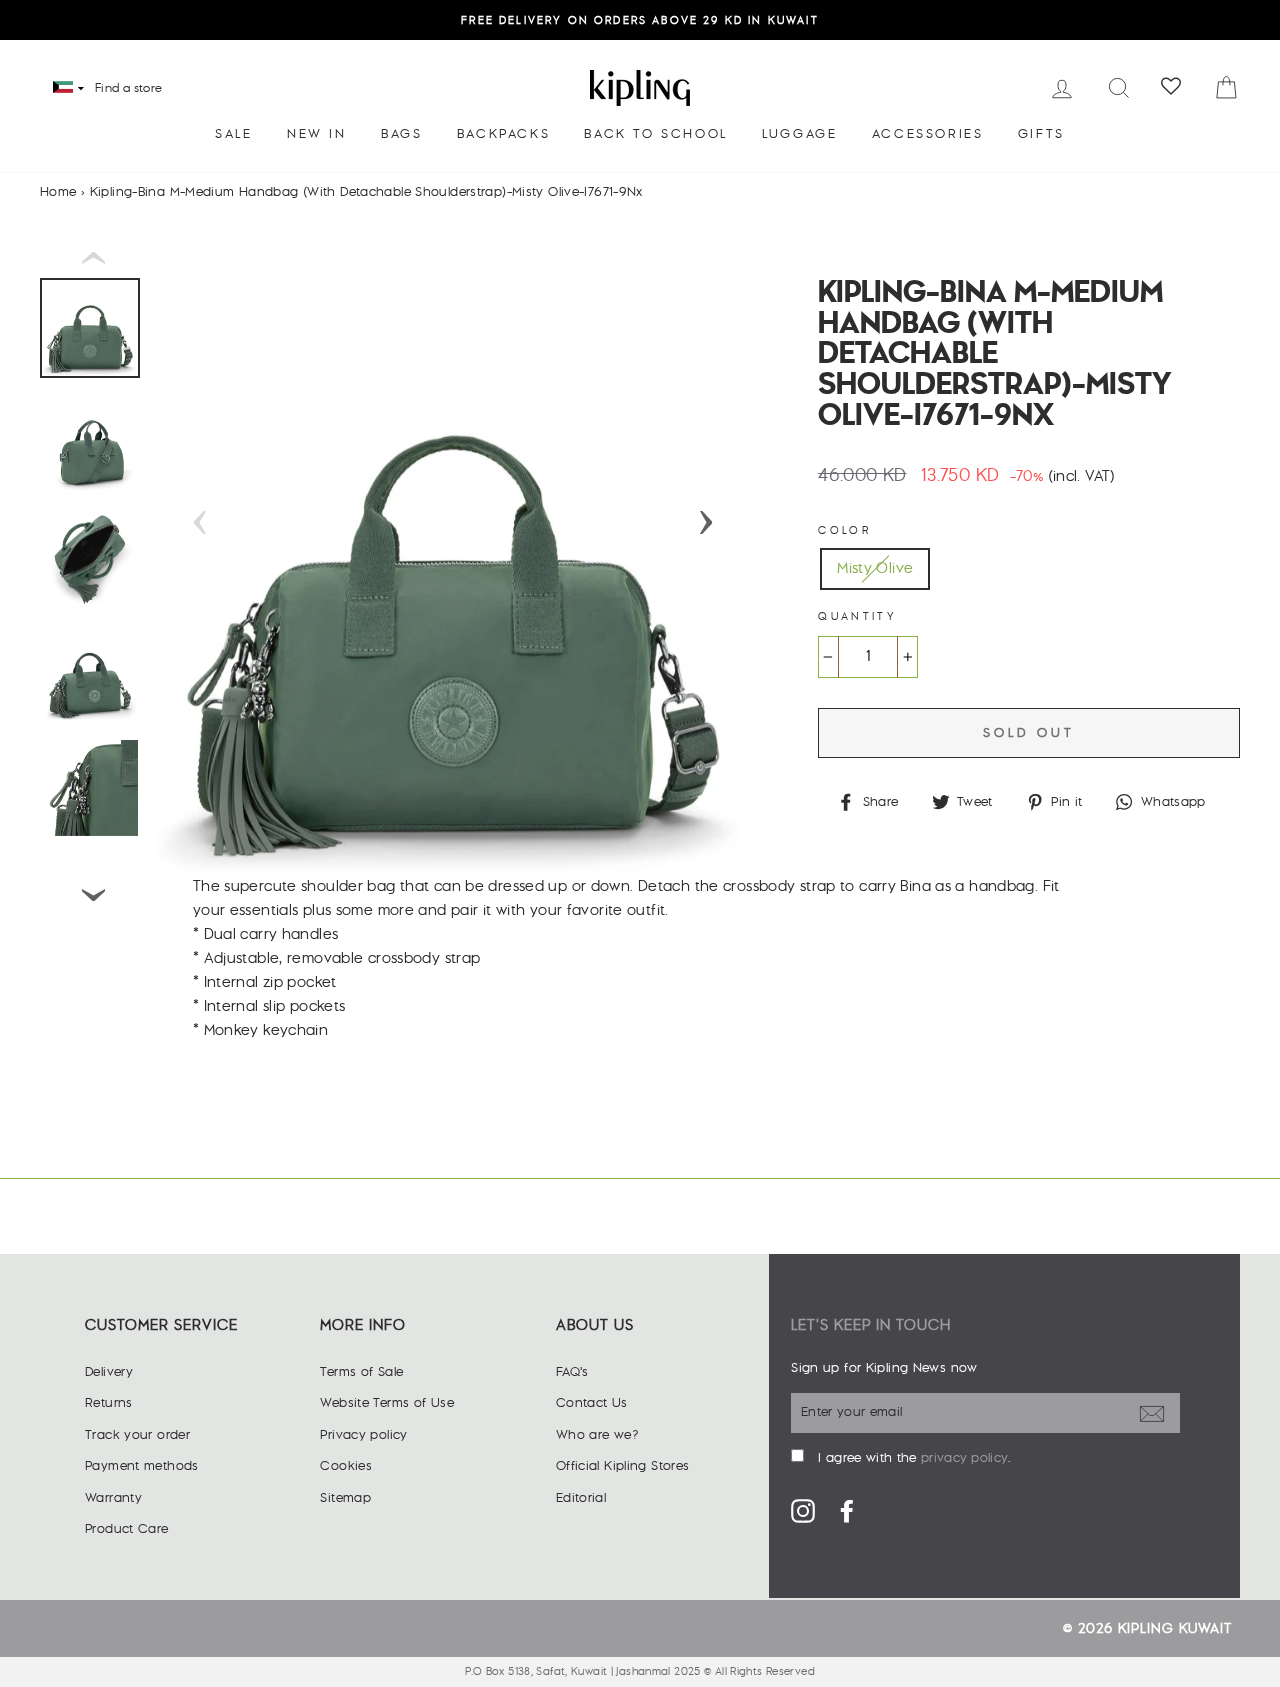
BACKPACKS (503, 134)
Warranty (113, 1498)
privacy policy (964, 1458)
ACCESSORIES (928, 134)
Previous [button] (200, 516)
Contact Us (592, 1403)
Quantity (857, 616)
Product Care (127, 1529)
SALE (233, 134)
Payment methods (142, 1466)
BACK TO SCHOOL (655, 134)
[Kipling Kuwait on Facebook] (847, 1510)
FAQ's (572, 1372)
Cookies (346, 1466)
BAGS (401, 134)
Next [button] (706, 516)
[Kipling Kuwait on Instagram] (803, 1510)
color (844, 530)
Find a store (129, 88)
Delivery (109, 1372)
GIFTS (1041, 134)
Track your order (137, 1435)
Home (58, 192)
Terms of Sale (361, 1372)
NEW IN (317, 134)
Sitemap (345, 1498)
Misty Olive (875, 568)
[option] (640, 20)
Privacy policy (363, 1435)
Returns (109, 1403)
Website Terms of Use (387, 1403)
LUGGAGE (799, 134)
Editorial (581, 1498)
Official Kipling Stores (623, 1466)
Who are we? (597, 1435)
